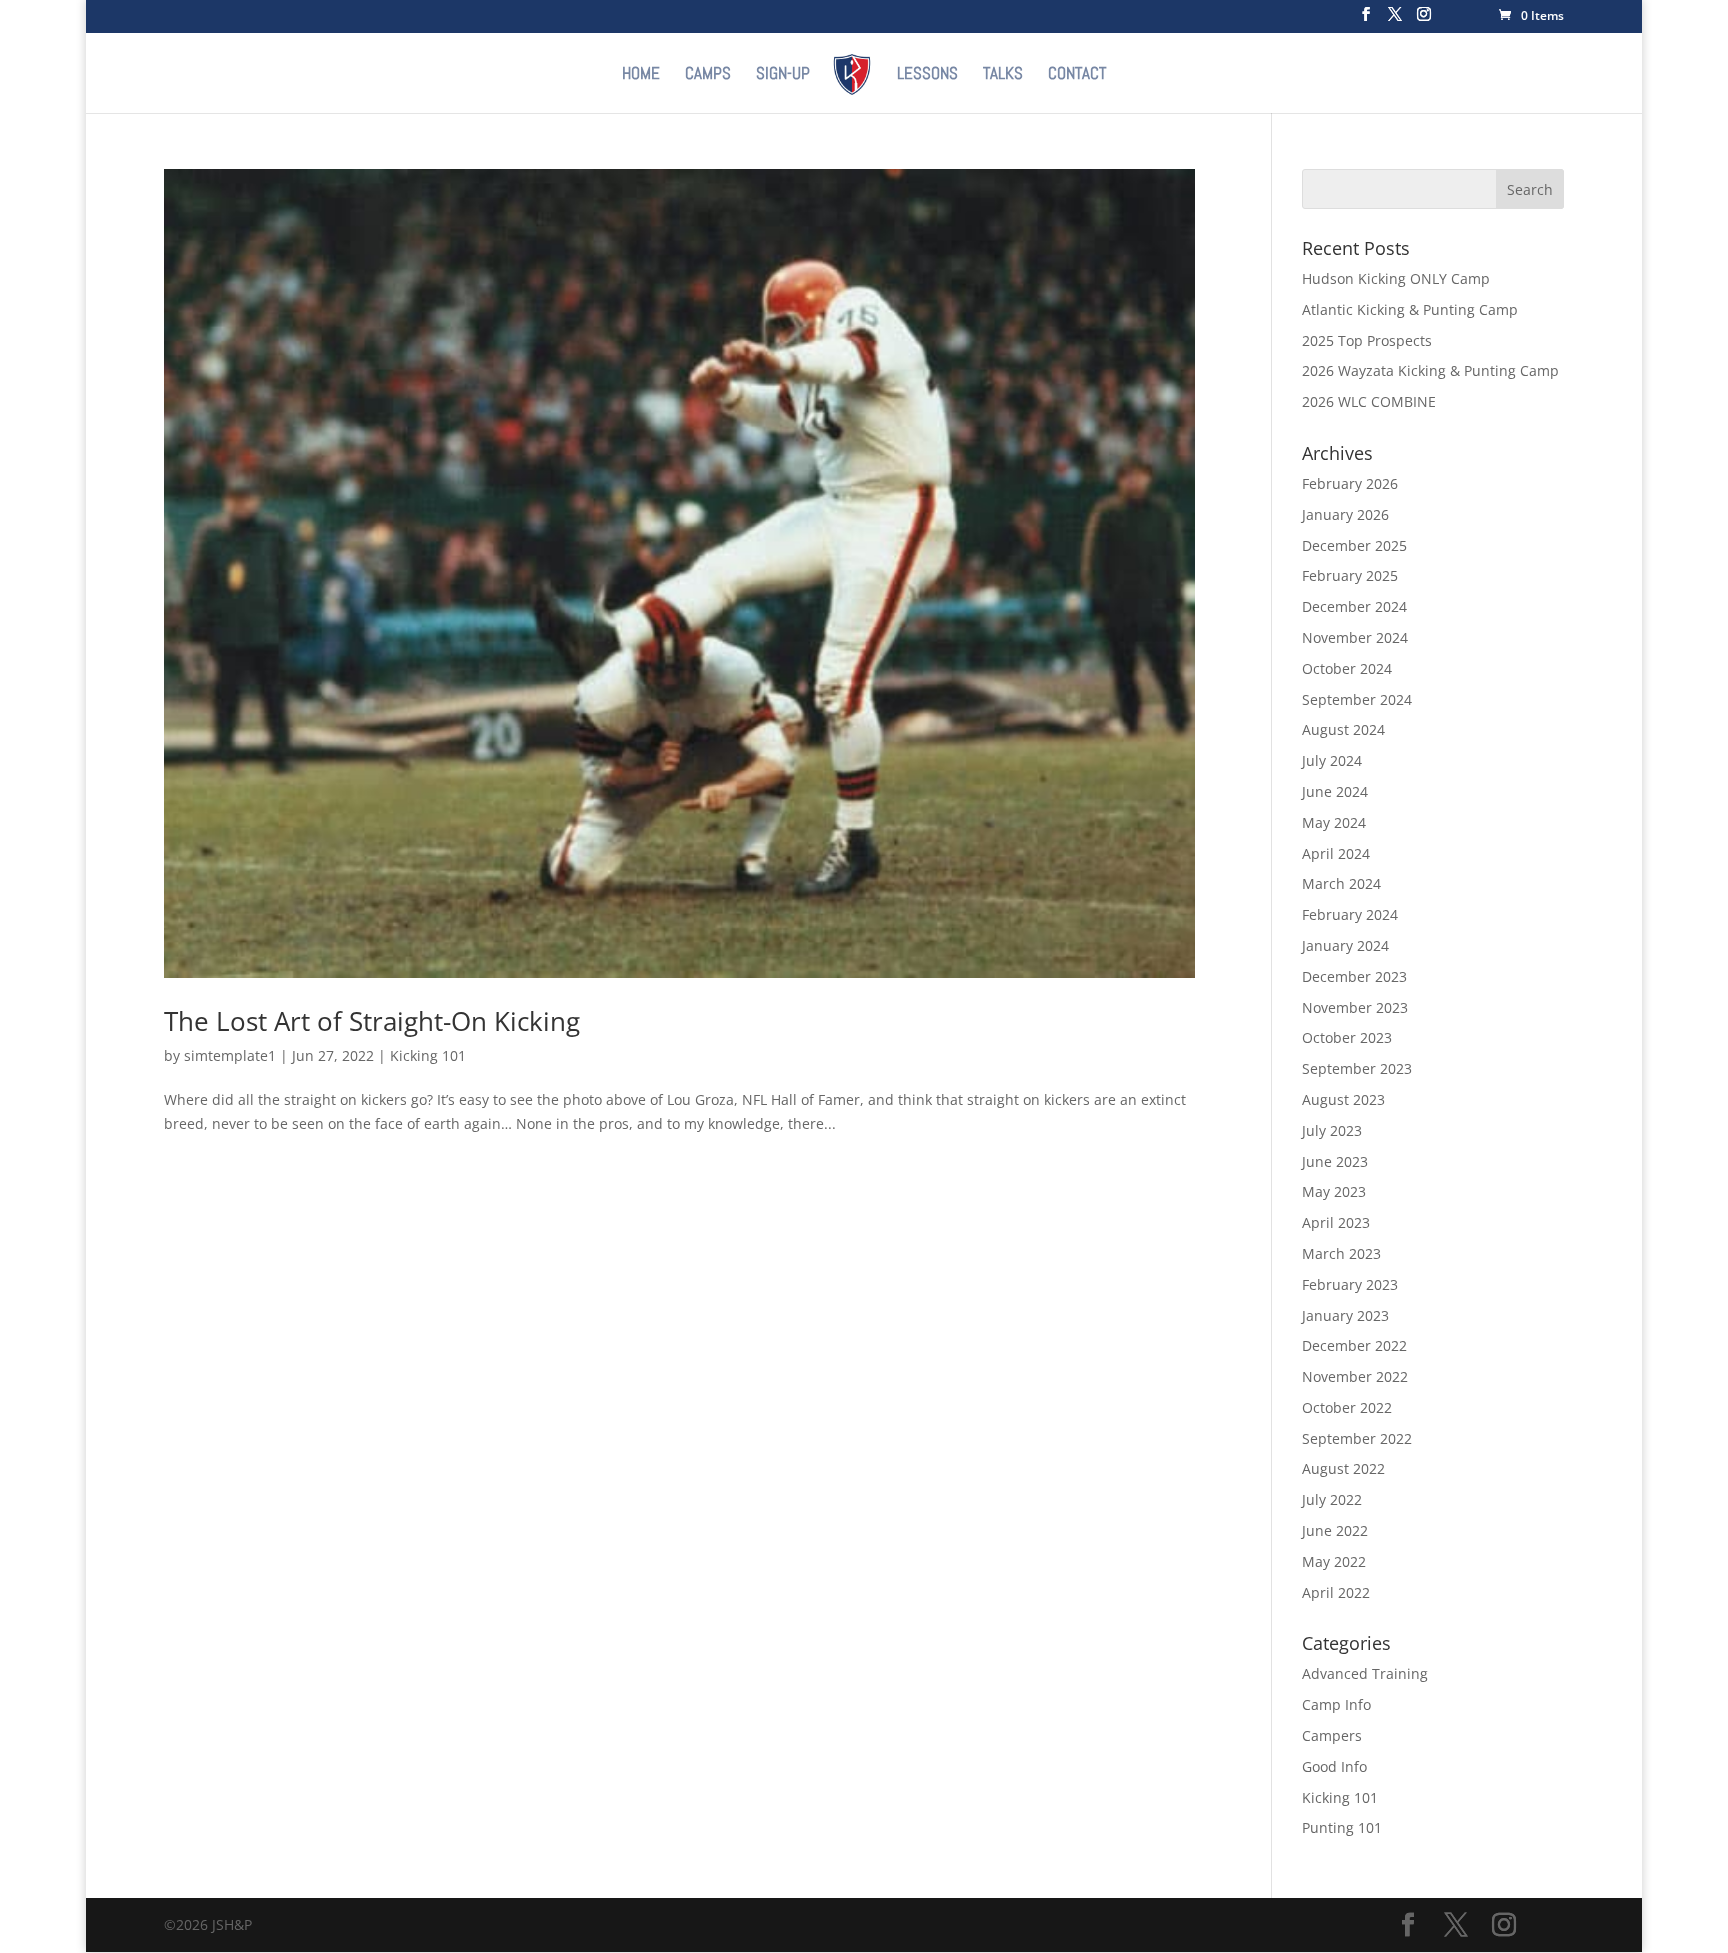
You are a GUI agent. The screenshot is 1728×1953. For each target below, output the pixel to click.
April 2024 (1336, 853)
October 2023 (1347, 1037)
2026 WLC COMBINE (1369, 401)
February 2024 (1350, 914)
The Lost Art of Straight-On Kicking (372, 1021)
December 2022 (1354, 1345)
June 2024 (1335, 791)
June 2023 (1335, 1161)
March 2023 (1341, 1253)
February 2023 (1350, 1284)
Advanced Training (1365, 1673)
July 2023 (1332, 1130)
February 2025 (1350, 575)
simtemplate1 (230, 1055)
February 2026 (1350, 483)
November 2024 (1355, 637)
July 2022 (1332, 1499)
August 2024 (1343, 729)
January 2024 (1345, 945)
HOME (641, 75)
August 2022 (1343, 1468)
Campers (1332, 1735)
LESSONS (927, 75)
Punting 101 (1342, 1827)
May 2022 (1334, 1561)
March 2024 (1341, 883)
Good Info (1334, 1766)
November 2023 (1355, 1007)
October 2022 (1347, 1407)
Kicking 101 (428, 1055)
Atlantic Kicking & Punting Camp (1410, 309)
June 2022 (1335, 1530)
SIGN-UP (783, 75)
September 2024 (1357, 699)
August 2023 (1343, 1099)
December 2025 (1354, 545)
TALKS (1003, 75)
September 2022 (1357, 1438)
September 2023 (1357, 1068)
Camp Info (1336, 1704)
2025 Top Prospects (1367, 340)
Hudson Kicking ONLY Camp (1396, 278)
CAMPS (708, 75)
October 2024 (1347, 668)
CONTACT (1077, 75)
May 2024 (1334, 822)
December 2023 (1354, 976)
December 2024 (1354, 606)
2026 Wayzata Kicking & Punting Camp (1430, 370)
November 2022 (1355, 1376)
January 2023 (1345, 1315)
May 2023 (1334, 1191)
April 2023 (1336, 1222)
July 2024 (1332, 760)
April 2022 (1336, 1592)
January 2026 (1345, 514)
